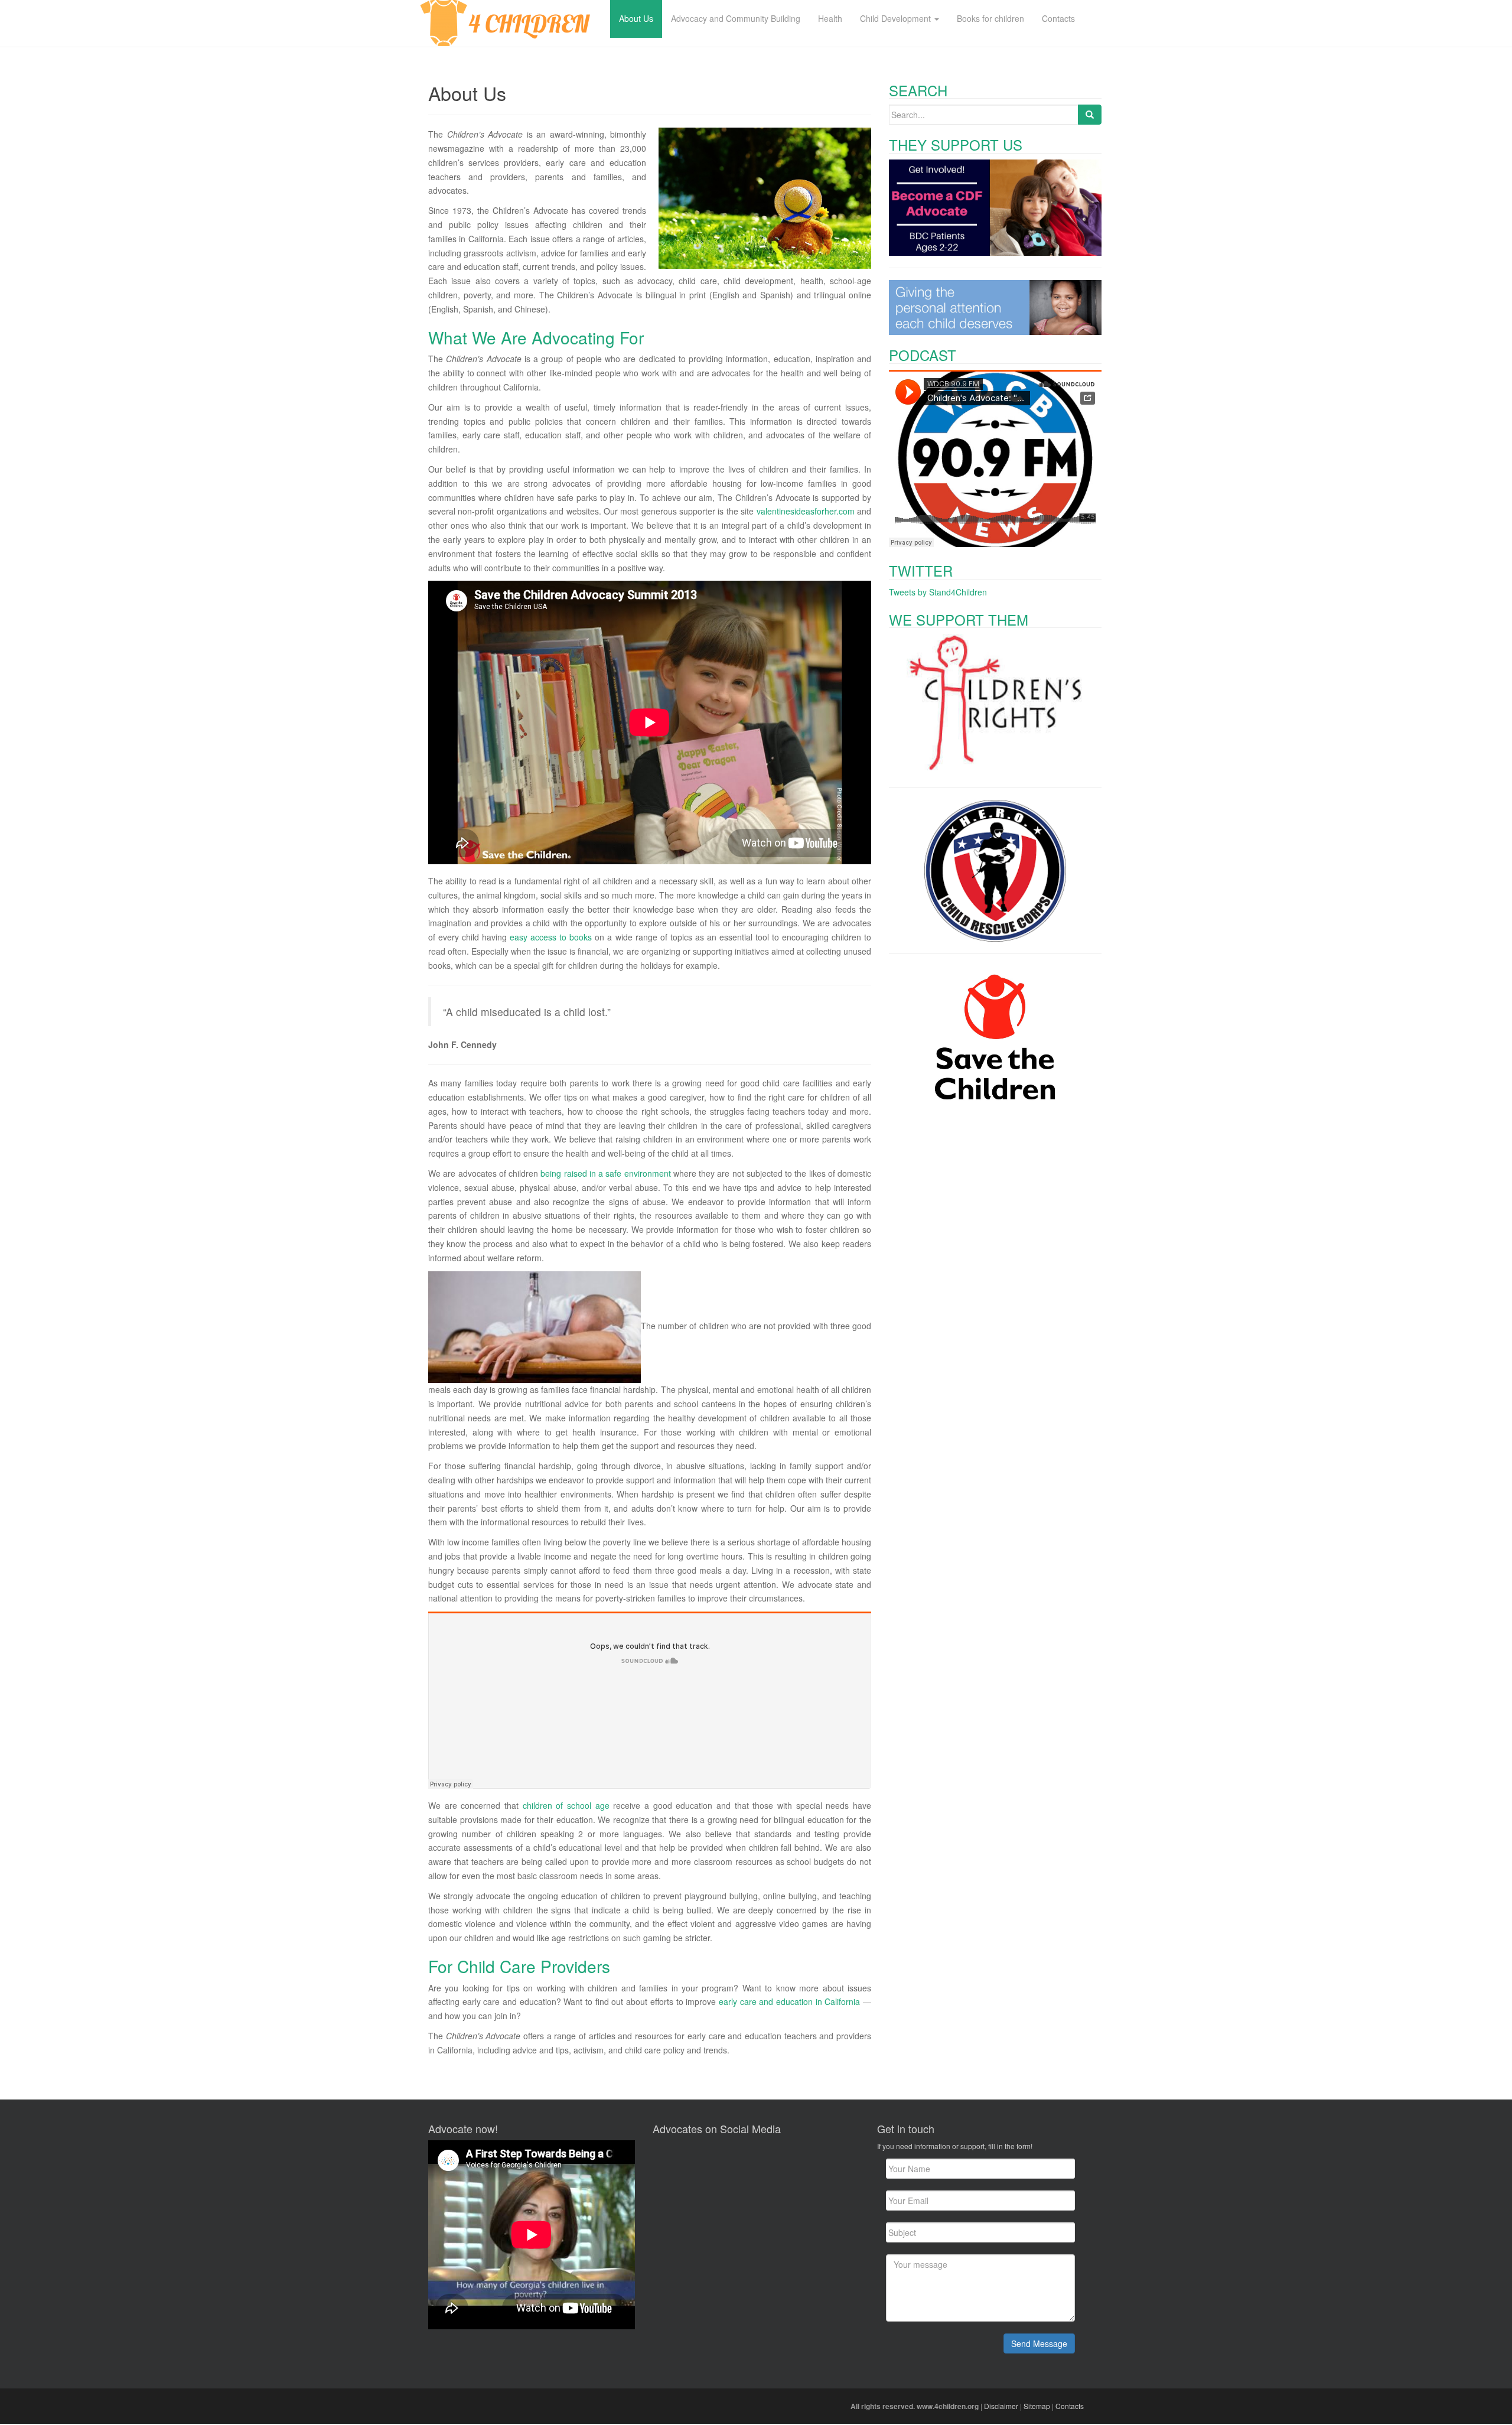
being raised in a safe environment (605, 1173)
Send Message (1039, 2343)
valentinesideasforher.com (806, 511)
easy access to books (551, 937)
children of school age (566, 1805)
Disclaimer (1001, 2406)
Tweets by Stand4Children (938, 592)
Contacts (1070, 2406)
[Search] (1090, 115)
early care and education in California (789, 2001)
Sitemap (1037, 2406)
